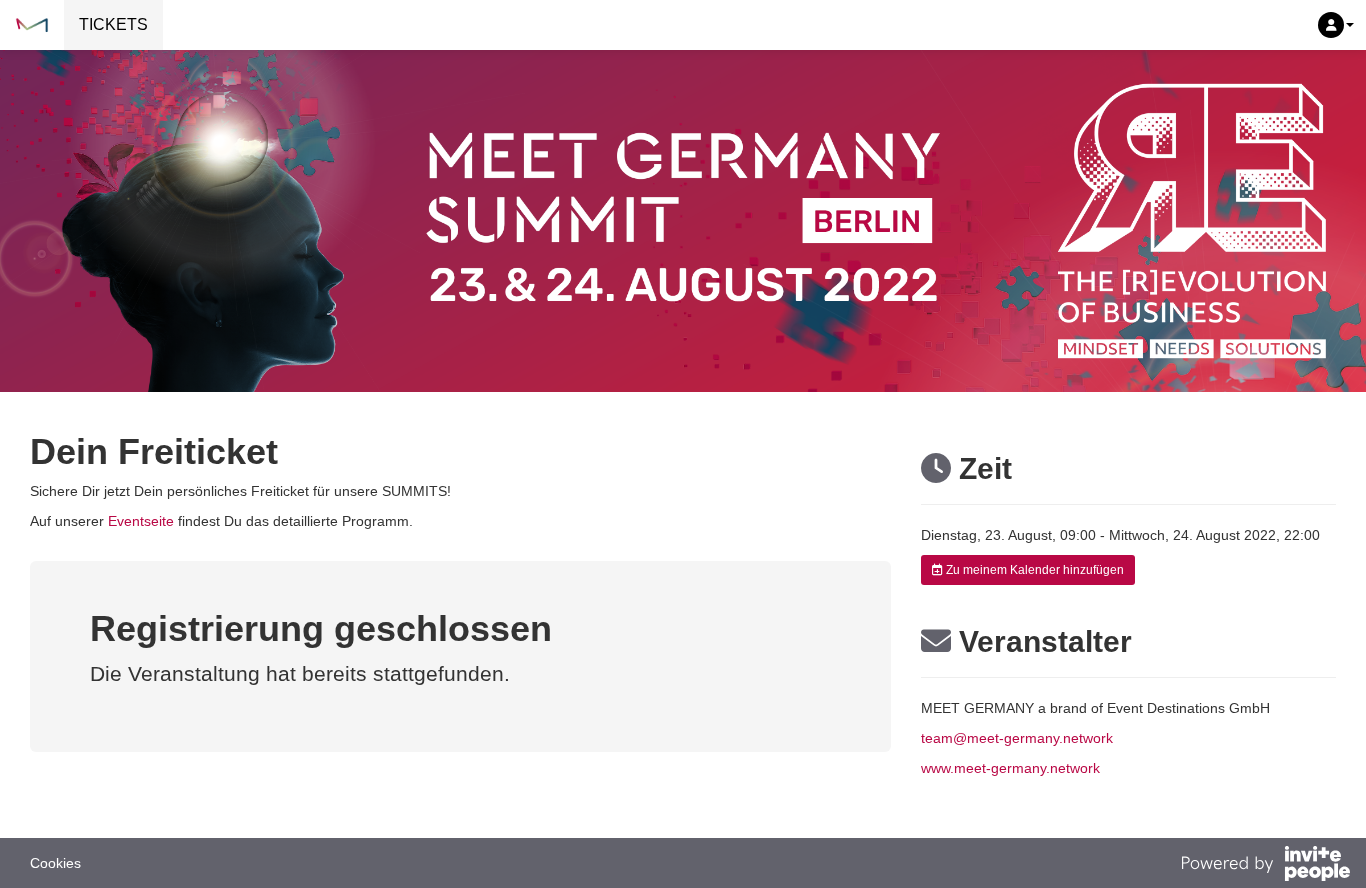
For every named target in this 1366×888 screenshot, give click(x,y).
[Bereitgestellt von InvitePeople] (1265, 866)
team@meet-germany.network (1017, 738)
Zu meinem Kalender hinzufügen (1033, 570)
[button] (1336, 25)
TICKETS (113, 24)
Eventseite (141, 521)
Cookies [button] (55, 863)
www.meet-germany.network (1010, 768)
